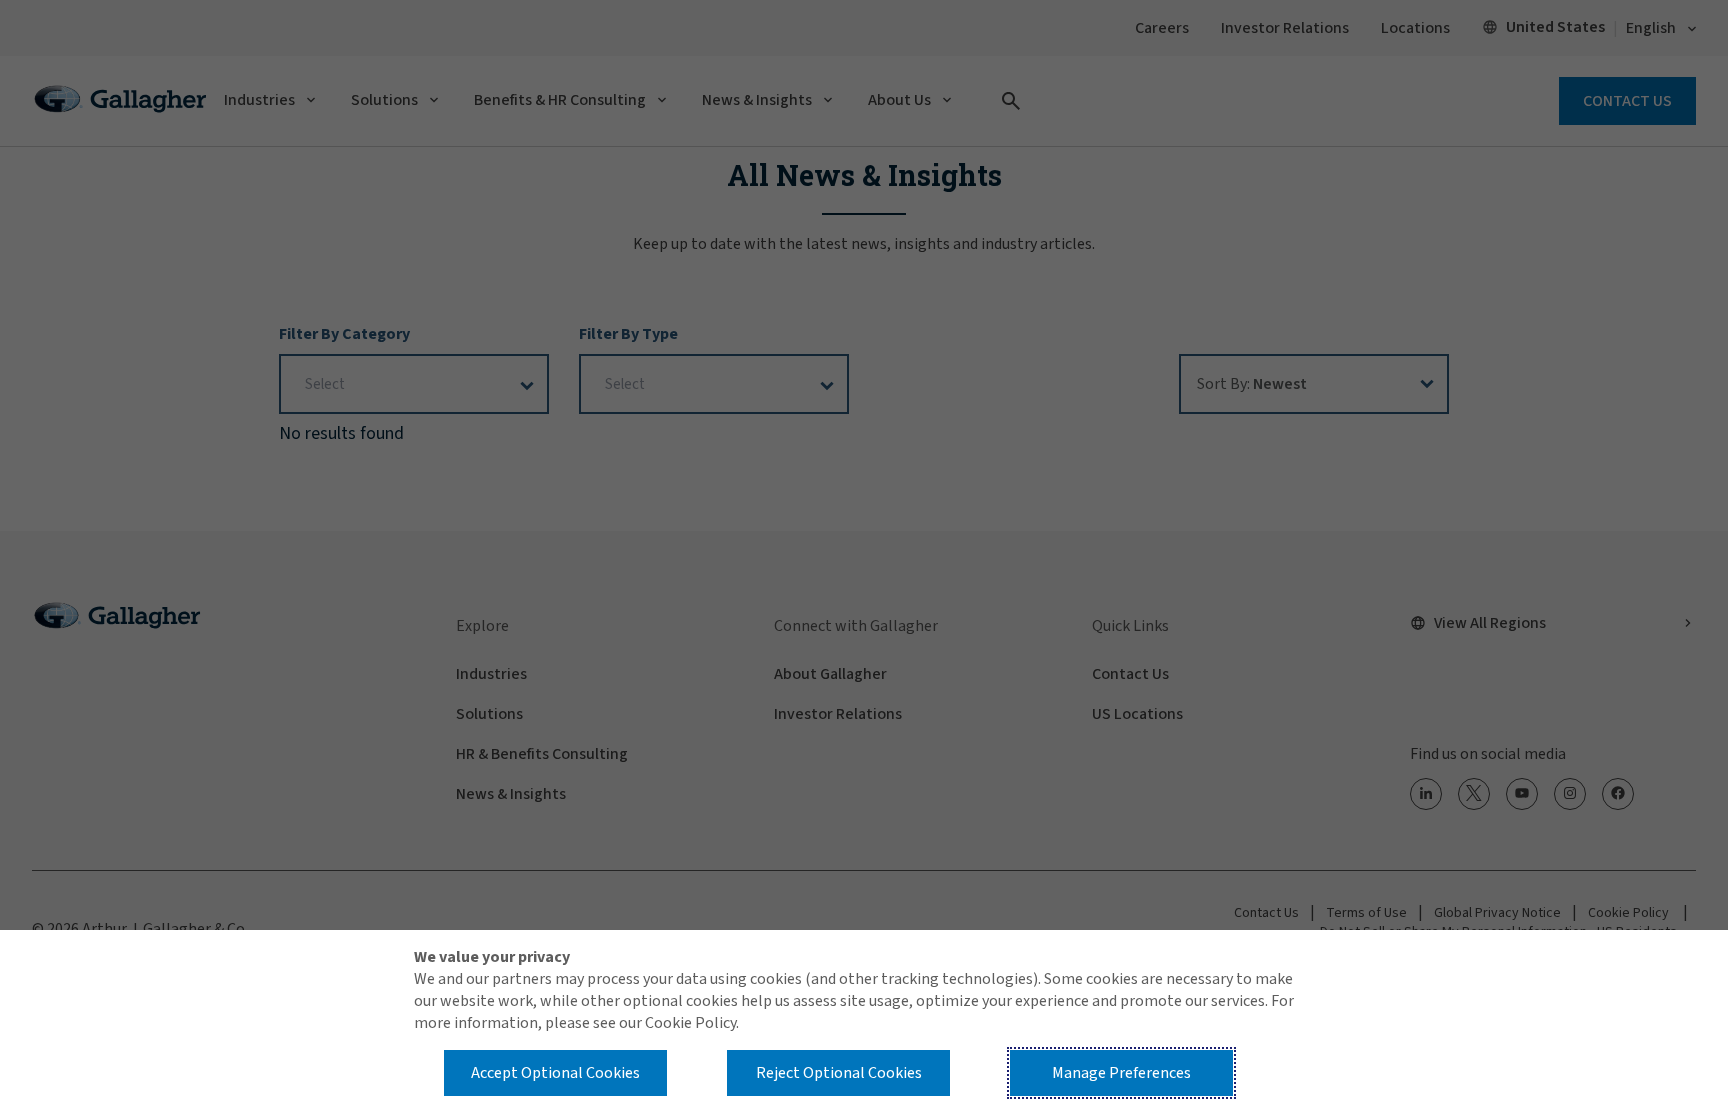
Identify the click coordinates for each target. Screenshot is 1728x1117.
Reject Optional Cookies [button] (839, 1073)
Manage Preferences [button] (1121, 1073)
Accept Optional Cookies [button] (555, 1073)
